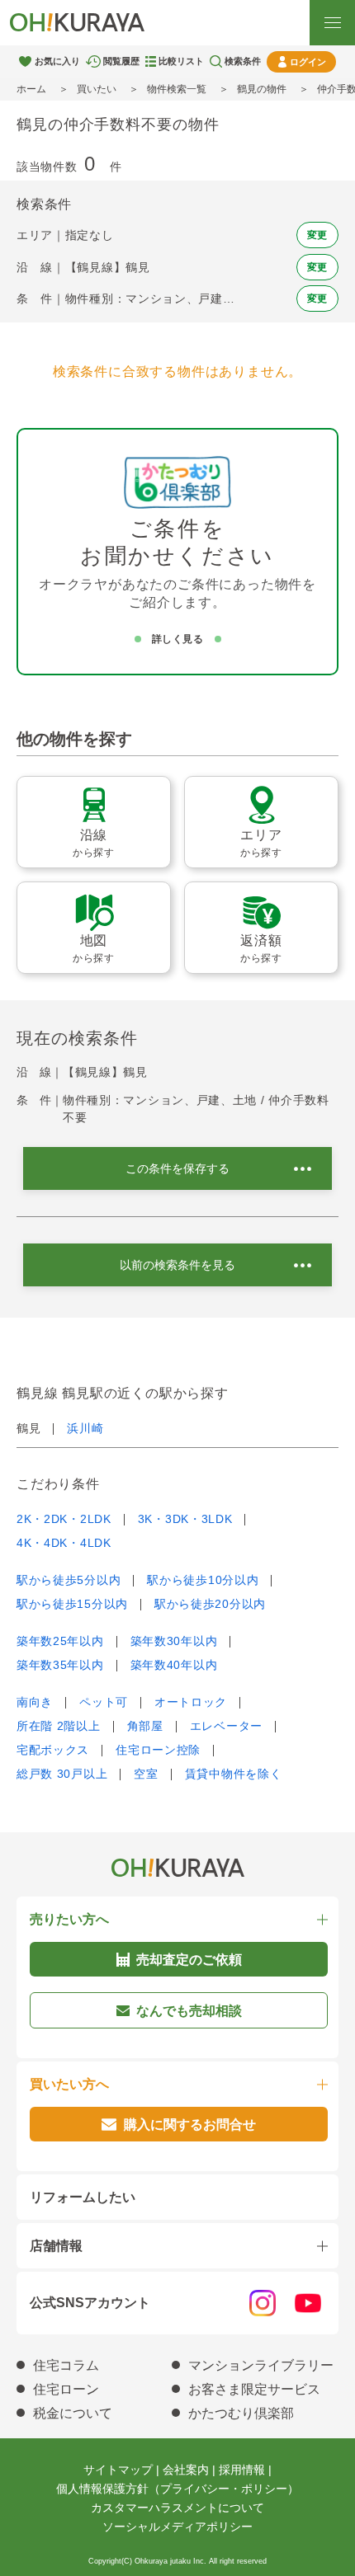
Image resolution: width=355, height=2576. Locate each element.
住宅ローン (66, 2389)
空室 (146, 1774)
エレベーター (226, 1726)
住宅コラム (66, 2365)
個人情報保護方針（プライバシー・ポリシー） (177, 2489)
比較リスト (181, 61)
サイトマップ (118, 2470)
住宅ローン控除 (158, 1750)
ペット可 (104, 1702)
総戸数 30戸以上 (62, 1774)
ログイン (308, 62)
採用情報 (242, 2470)
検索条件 (243, 61)
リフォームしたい (83, 2197)
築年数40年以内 (174, 1665)
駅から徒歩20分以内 (210, 1604)
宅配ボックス (53, 1750)
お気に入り (57, 61)
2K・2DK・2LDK (64, 1519)
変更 (317, 235)
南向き (35, 1702)
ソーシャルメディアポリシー (177, 2527)
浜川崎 (85, 1428)
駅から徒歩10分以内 (203, 1580)
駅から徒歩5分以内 (69, 1580)
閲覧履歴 (121, 61)
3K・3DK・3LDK (185, 1519)
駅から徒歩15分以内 (72, 1604)
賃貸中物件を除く (234, 1774)
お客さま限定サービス (254, 2389)
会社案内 (186, 2470)
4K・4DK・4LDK (64, 1543)
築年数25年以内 (60, 1641)
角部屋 (145, 1726)
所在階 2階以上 (59, 1726)
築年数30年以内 (174, 1641)
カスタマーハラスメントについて (177, 2508)
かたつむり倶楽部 (241, 2413)
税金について (73, 2413)
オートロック (191, 1702)
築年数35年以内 (60, 1665)
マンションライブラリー (261, 2365)
